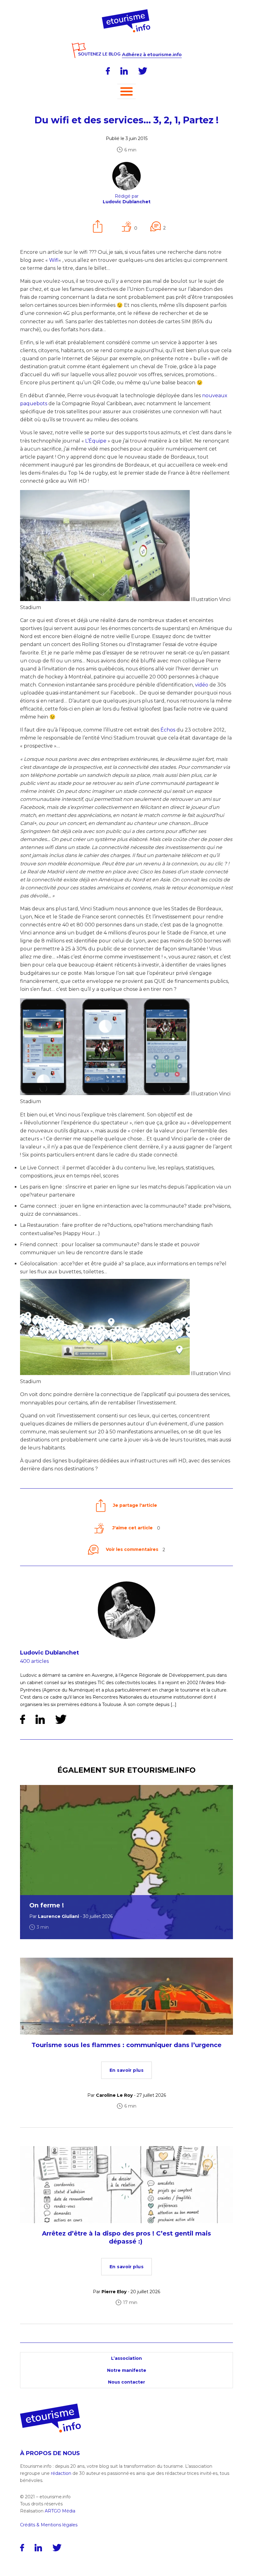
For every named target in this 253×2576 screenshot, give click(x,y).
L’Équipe (96, 441)
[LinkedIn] (124, 71)
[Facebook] (108, 71)
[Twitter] (143, 71)
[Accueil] (127, 11)
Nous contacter (126, 2382)
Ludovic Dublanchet (50, 1653)
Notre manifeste (127, 2370)
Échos (168, 730)
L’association (126, 2358)
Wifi (54, 260)
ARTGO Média (60, 2511)
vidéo (202, 685)
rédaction (61, 2473)
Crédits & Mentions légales (49, 2525)
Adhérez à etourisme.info (152, 55)
